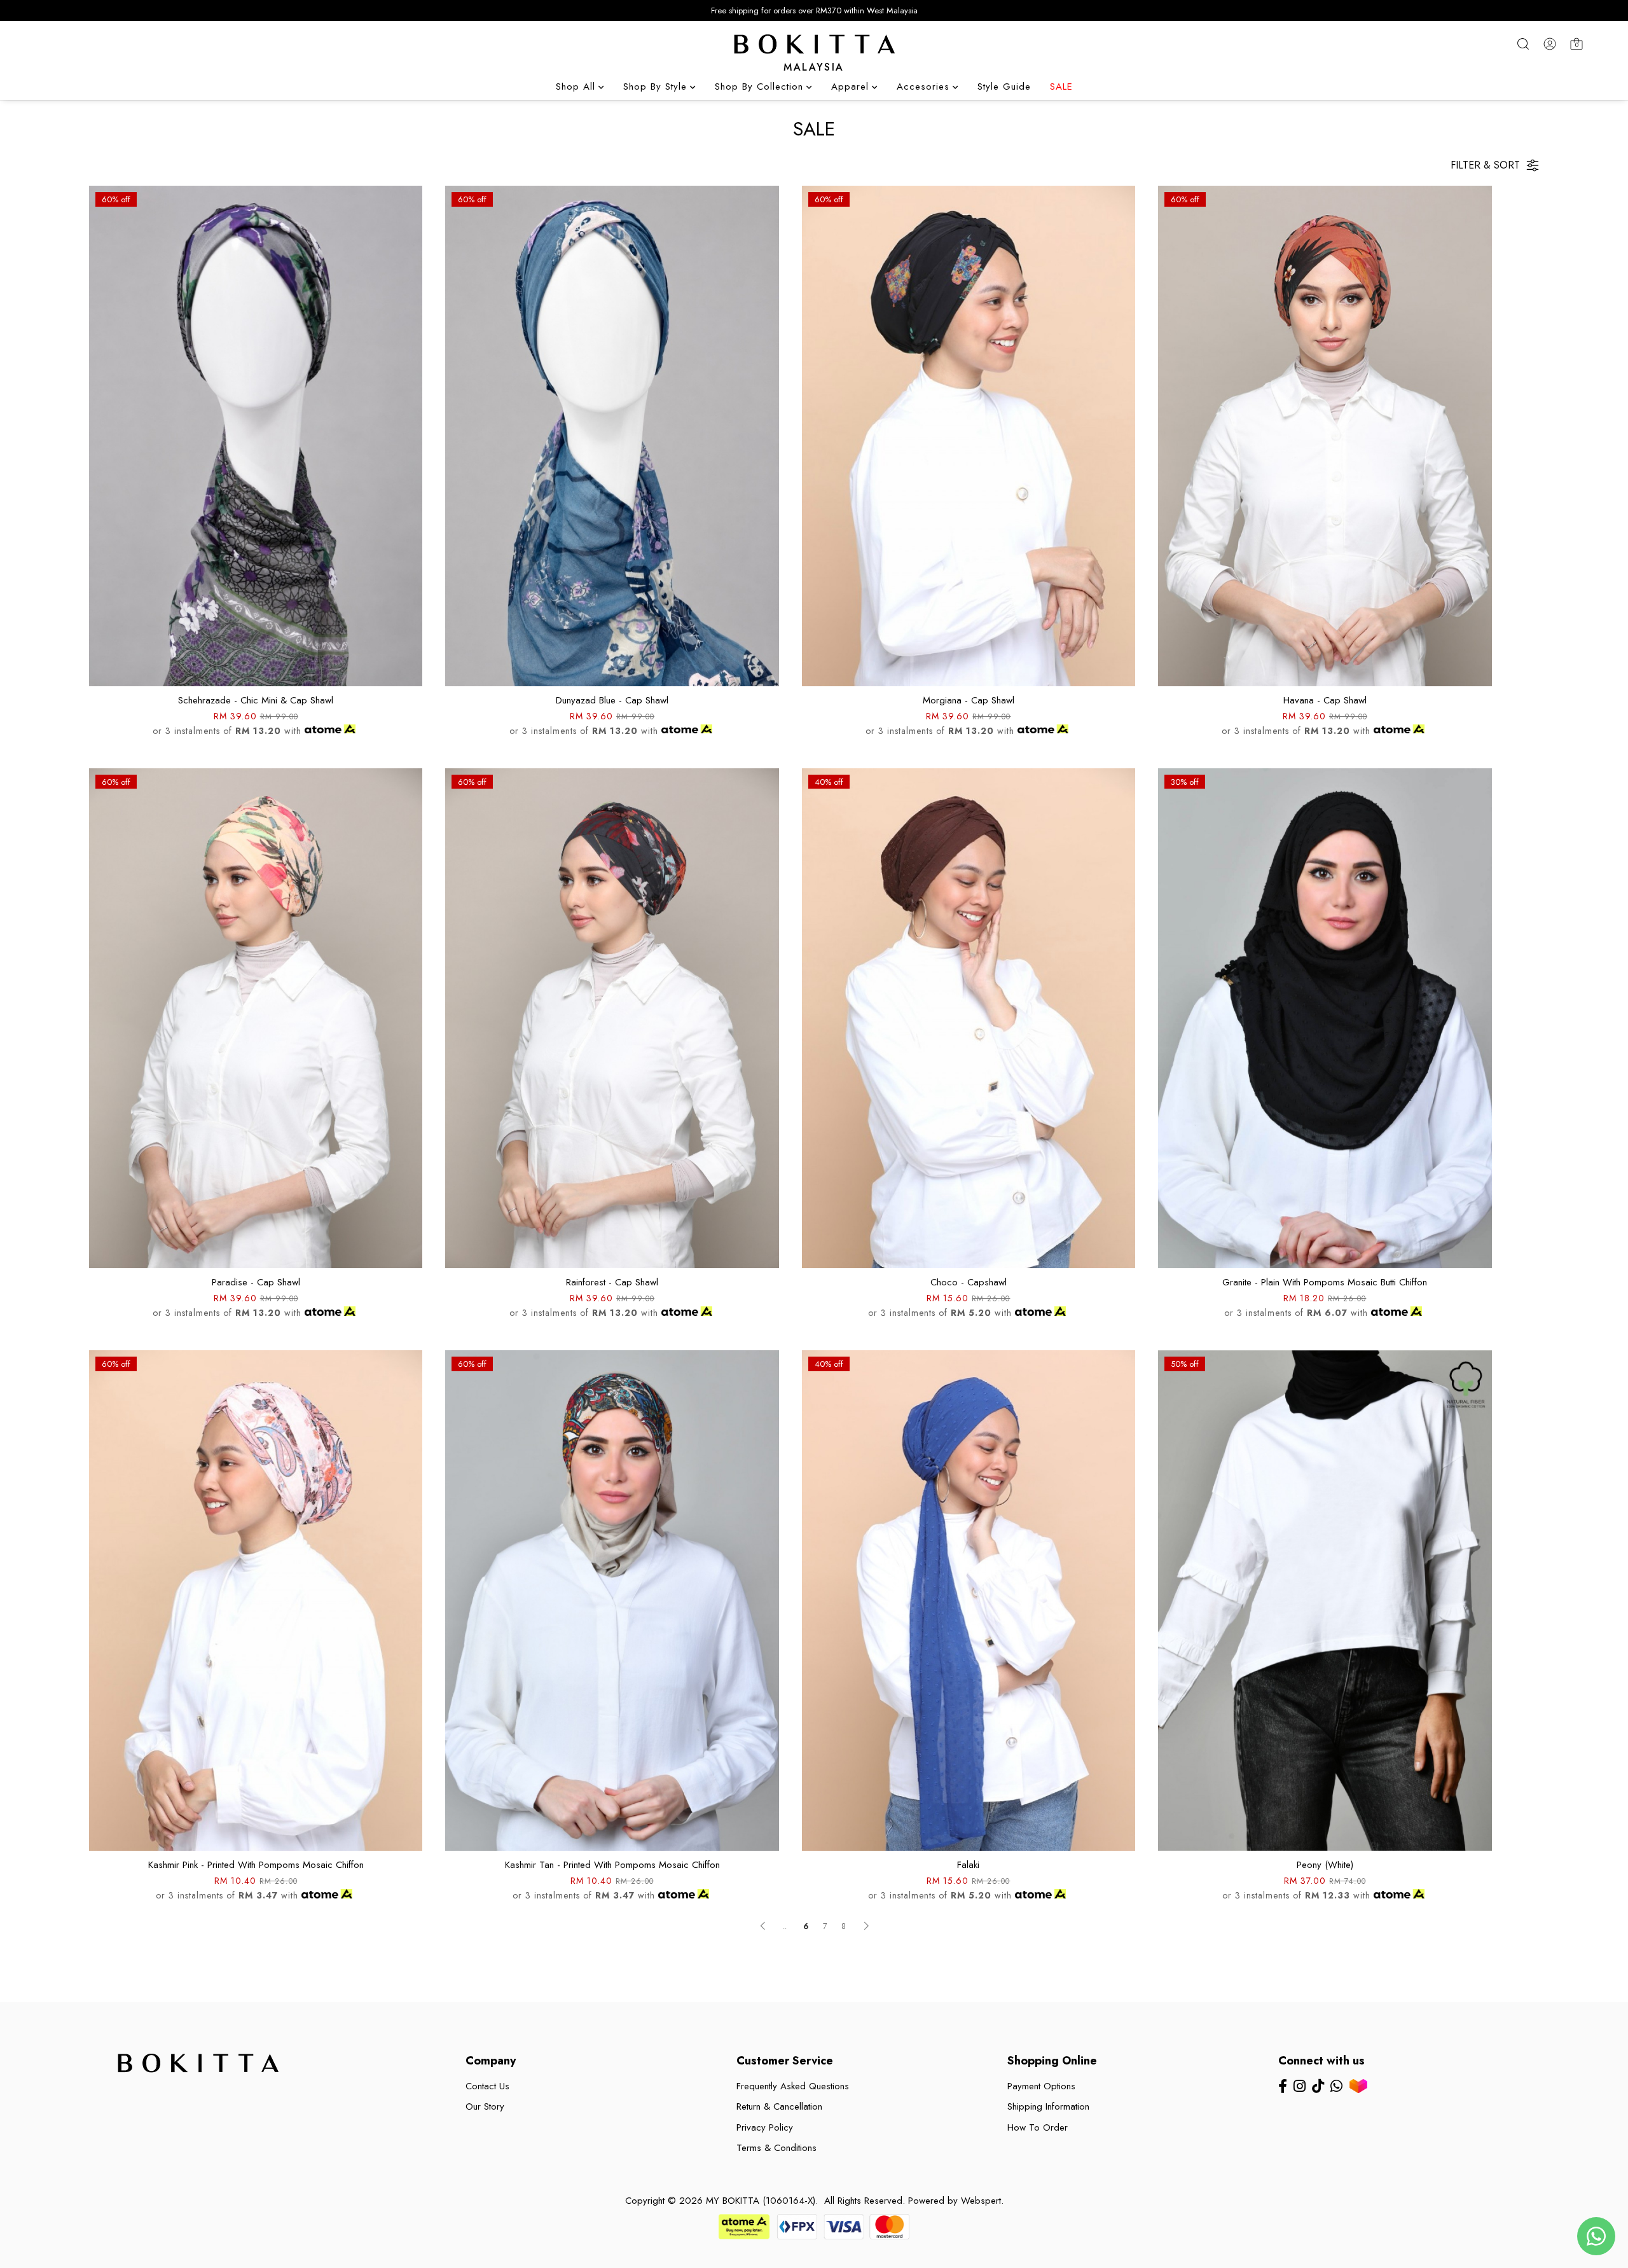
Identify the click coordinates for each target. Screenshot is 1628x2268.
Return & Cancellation (779, 2106)
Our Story (485, 2106)
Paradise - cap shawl (256, 1282)
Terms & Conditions (776, 2148)
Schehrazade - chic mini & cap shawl (256, 700)
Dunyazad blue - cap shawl (612, 700)
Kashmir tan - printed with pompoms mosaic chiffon (612, 1865)
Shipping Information (1048, 2106)
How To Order (1038, 2127)
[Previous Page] (762, 1926)
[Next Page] (866, 1926)
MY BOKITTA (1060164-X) (761, 2201)
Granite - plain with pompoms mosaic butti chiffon (1325, 1282)
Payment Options (1041, 2086)
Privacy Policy (765, 2127)
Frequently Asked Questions (793, 2086)
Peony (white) (1325, 1865)
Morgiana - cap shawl (969, 700)
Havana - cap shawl (1325, 700)
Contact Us (487, 2086)
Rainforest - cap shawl (612, 1282)
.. (785, 1923)
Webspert (981, 2201)
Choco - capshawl (969, 1282)
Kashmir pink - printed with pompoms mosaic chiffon (256, 1865)
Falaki (968, 1865)
